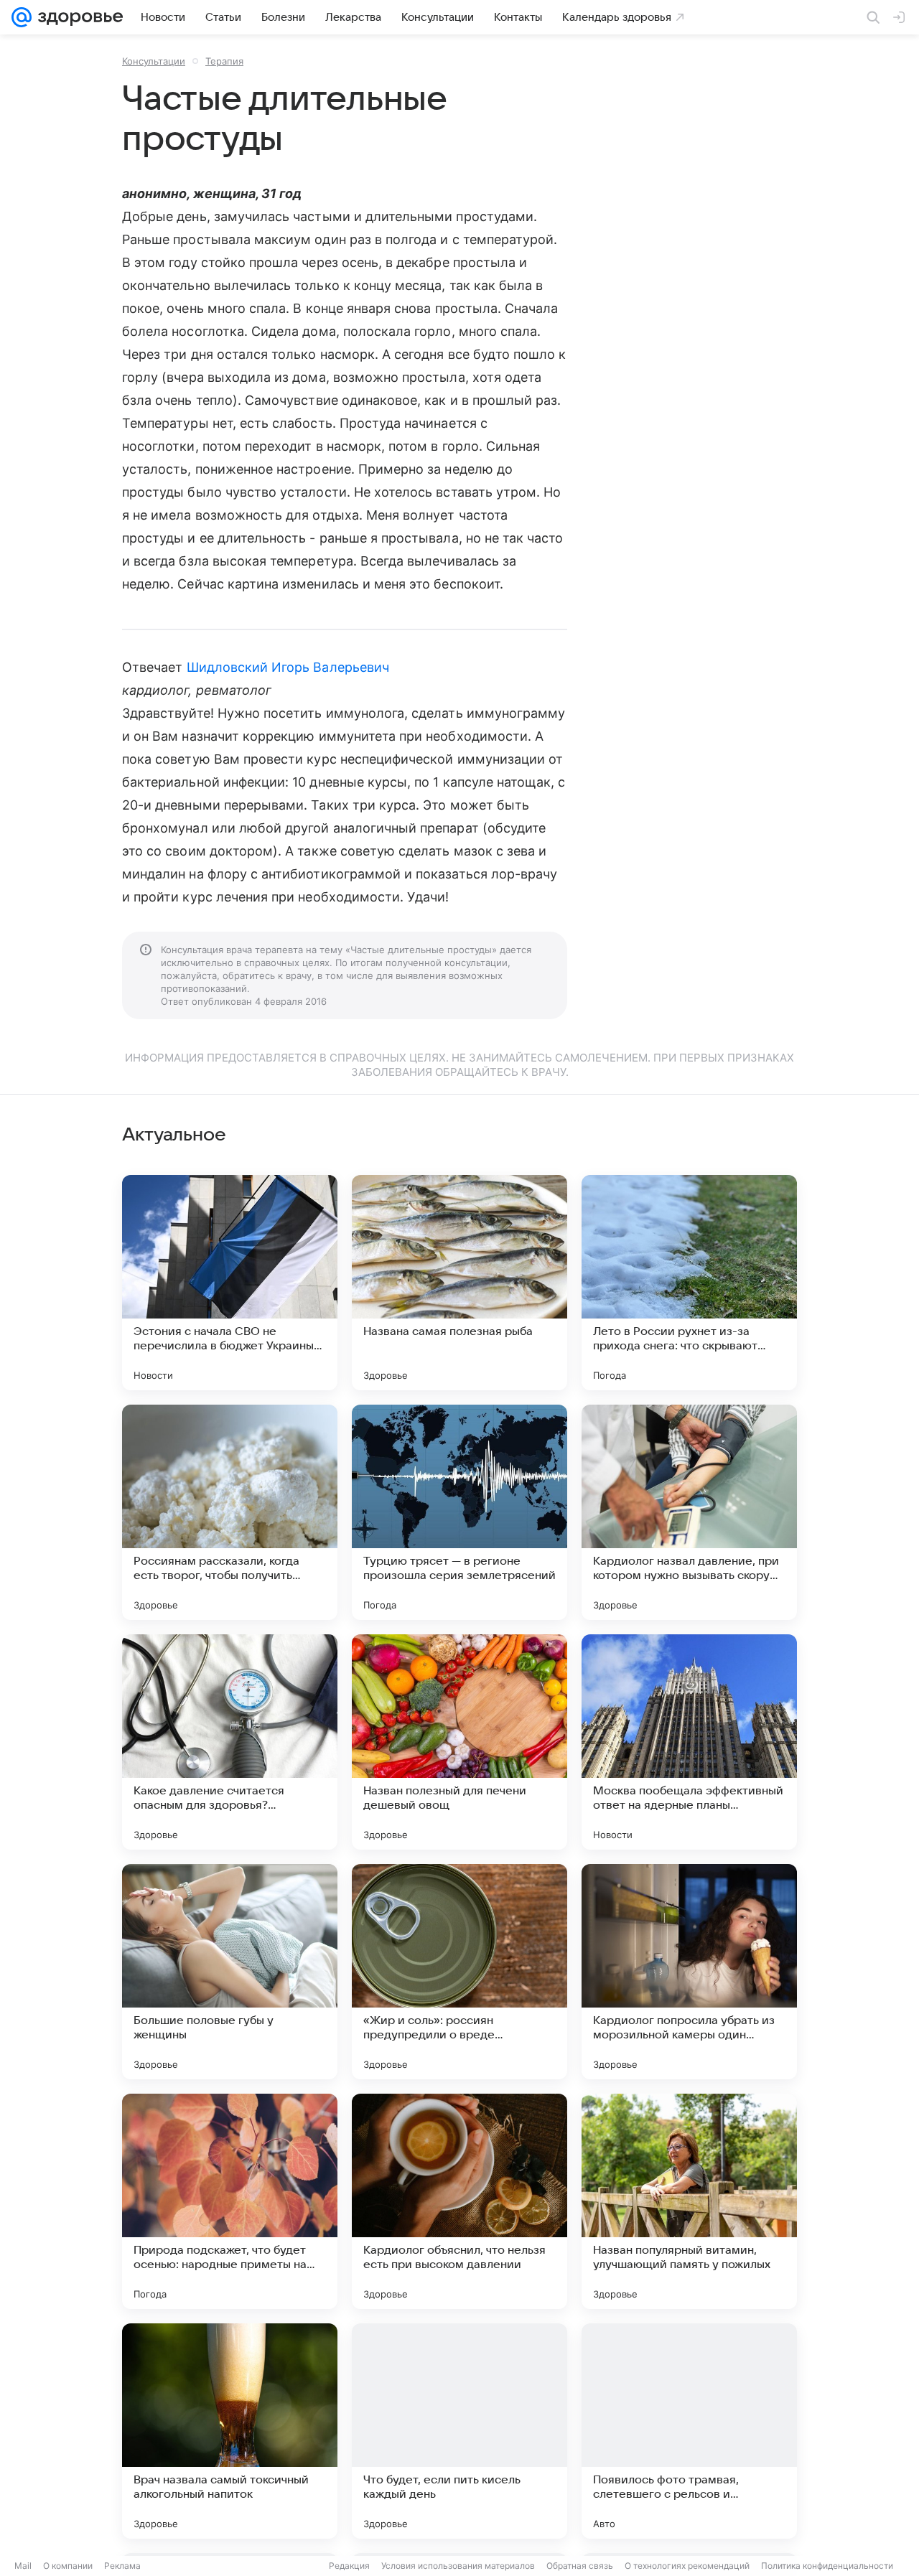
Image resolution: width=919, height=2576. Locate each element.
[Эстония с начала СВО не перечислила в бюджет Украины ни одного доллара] (230, 1283)
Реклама (122, 2566)
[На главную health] (78, 17)
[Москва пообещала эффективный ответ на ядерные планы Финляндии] (689, 1742)
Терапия (224, 61)
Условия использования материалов (458, 2566)
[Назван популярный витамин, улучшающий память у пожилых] (689, 2201)
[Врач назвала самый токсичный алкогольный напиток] (230, 2431)
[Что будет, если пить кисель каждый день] (459, 2431)
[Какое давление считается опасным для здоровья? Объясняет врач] (230, 1742)
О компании (68, 2566)
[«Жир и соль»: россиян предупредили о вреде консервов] (459, 1972)
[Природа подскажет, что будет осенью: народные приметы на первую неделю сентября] (230, 2201)
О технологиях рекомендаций (687, 2566)
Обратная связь (580, 2566)
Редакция (349, 2566)
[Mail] (22, 17)
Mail (23, 2566)
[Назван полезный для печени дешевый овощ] (459, 1742)
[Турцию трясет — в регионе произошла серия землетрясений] (459, 1512)
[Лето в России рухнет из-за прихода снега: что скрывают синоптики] (689, 1283)
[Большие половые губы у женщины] (230, 1972)
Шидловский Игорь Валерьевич (288, 667)
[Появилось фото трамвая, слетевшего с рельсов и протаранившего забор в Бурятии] (689, 2431)
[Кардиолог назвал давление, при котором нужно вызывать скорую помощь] (689, 1512)
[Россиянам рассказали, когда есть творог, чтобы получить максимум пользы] (230, 1512)
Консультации (154, 61)
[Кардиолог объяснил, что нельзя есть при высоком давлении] (459, 2201)
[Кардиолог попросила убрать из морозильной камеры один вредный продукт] (689, 1972)
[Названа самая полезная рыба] (459, 1283)
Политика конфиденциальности (827, 2566)
